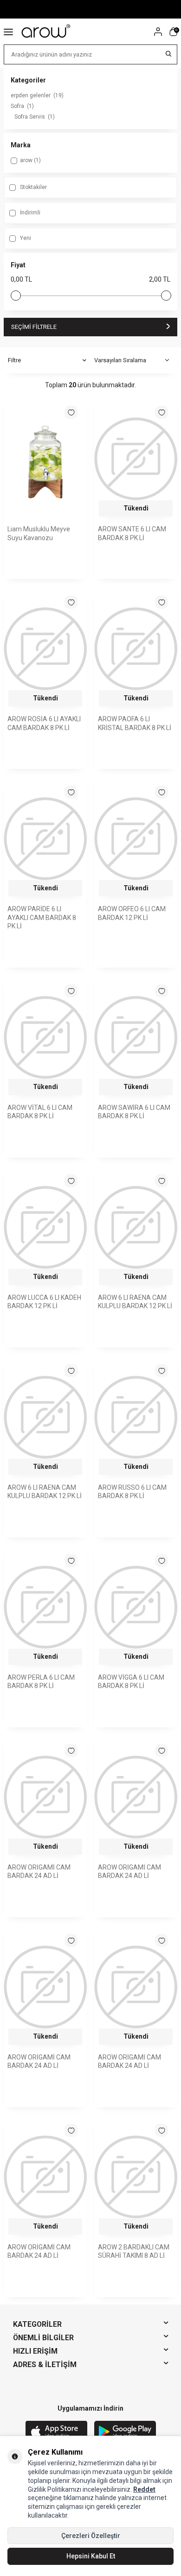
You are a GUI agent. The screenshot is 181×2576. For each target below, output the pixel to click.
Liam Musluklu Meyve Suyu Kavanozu (39, 533)
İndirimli (29, 213)
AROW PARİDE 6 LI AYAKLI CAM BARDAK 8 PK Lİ (42, 918)
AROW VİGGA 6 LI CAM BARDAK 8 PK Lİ (131, 1682)
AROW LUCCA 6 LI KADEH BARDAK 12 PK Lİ (44, 1302)
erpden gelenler (37, 95)
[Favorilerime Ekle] (71, 412)
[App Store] (56, 2432)
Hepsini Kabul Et (91, 2556)
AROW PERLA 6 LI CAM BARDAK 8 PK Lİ (41, 1682)
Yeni (25, 238)
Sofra (22, 106)
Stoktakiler (33, 187)
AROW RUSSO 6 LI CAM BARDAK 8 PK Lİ (132, 1492)
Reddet (144, 2489)
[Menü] (8, 31)
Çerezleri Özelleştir (91, 2536)
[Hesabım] (158, 32)
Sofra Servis (35, 117)
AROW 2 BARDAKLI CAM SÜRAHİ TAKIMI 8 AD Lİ (134, 2252)
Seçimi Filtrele (34, 327)
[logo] (46, 31)
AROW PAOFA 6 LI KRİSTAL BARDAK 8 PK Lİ (135, 723)
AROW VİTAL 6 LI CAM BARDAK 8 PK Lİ (40, 1112)
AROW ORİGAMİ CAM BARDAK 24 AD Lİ (39, 1872)
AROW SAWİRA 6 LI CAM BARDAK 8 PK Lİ (134, 1112)
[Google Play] (125, 2432)
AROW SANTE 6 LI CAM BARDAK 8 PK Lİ (132, 533)
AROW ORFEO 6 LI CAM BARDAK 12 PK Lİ (132, 913)
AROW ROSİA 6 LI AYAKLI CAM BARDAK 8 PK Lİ (44, 723)
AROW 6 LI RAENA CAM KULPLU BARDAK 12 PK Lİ (135, 1302)
